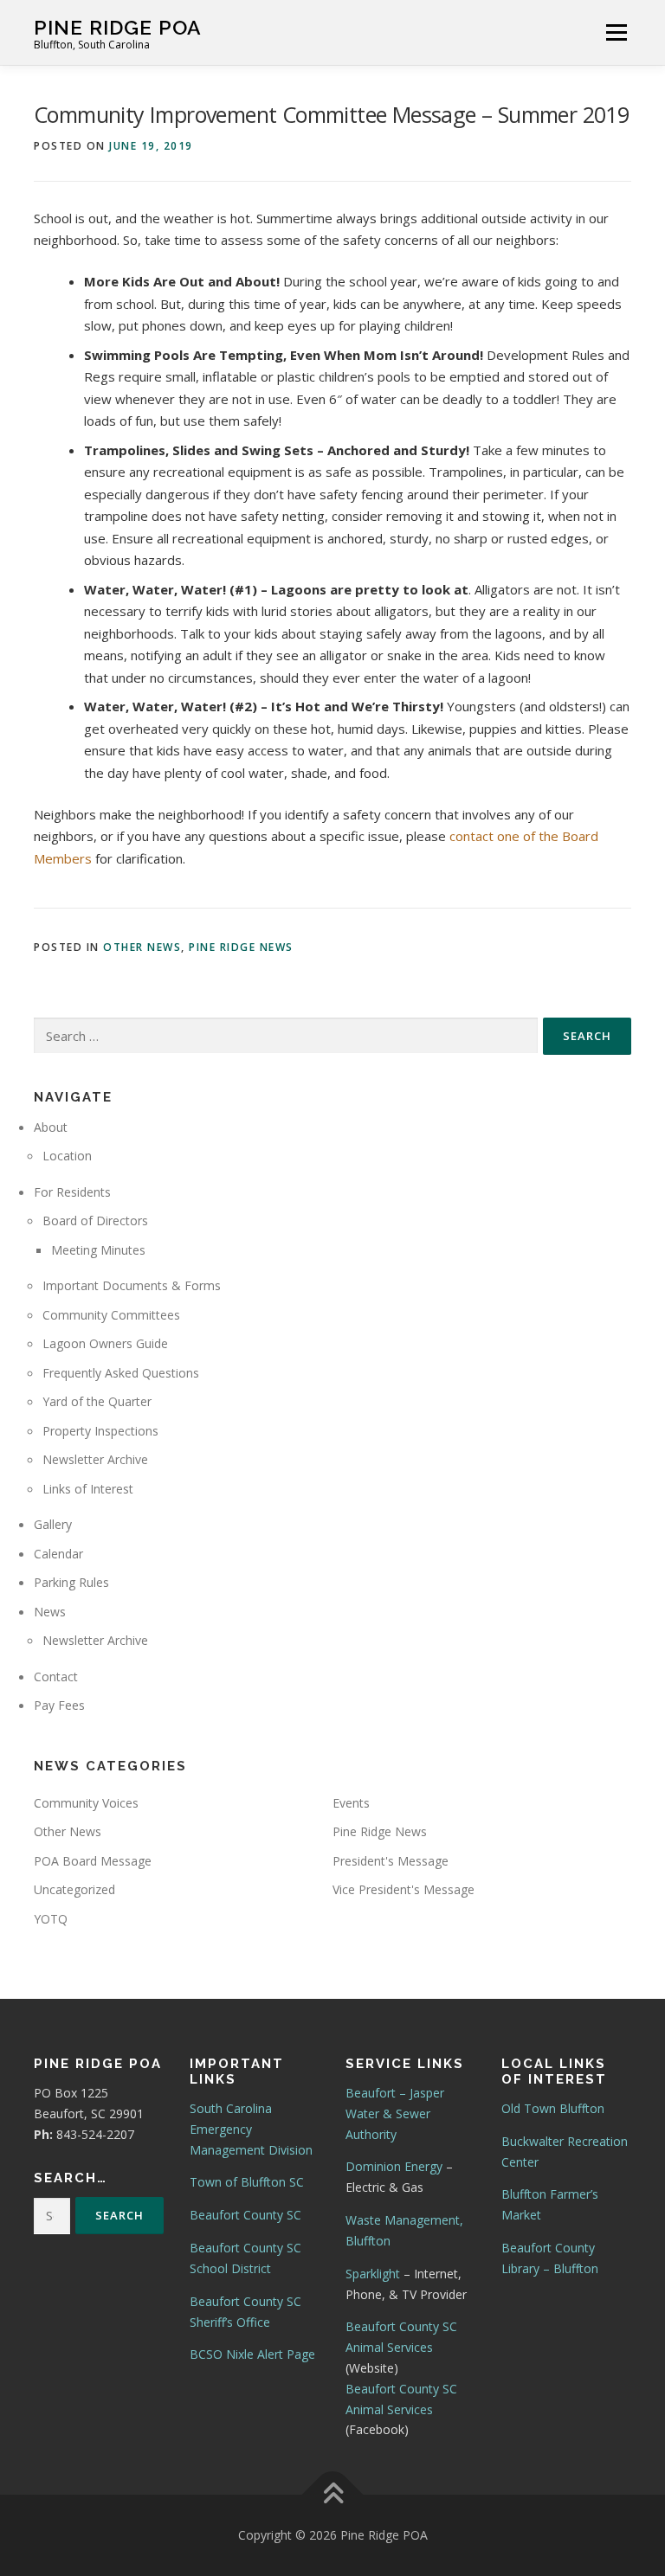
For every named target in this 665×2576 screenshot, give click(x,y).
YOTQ (51, 1919)
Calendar (58, 1554)
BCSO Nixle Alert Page (252, 2354)
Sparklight (373, 2274)
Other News (142, 947)
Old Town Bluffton (553, 2108)
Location (67, 1156)
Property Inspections (100, 1431)
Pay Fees (59, 1705)
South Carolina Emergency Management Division (251, 2129)
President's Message (391, 1861)
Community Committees (111, 1315)
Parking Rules (71, 1582)
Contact (56, 1677)
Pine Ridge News (241, 947)
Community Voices (86, 1803)
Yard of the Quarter (97, 1401)
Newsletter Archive (95, 1459)
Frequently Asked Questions (121, 1373)
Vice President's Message (404, 1889)
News (50, 1612)
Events (351, 1803)
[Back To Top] (333, 2495)
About (51, 1127)
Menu (616, 32)
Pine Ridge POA (118, 26)
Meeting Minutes (98, 1250)
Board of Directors (95, 1221)
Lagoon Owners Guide (105, 1343)
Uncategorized (74, 1889)
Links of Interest (88, 1489)
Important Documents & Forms (132, 1285)
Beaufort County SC (245, 2215)
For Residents (72, 1192)
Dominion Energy (394, 2166)
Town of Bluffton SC (247, 2182)
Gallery (53, 1524)
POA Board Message (93, 1861)
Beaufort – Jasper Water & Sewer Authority (395, 2113)
